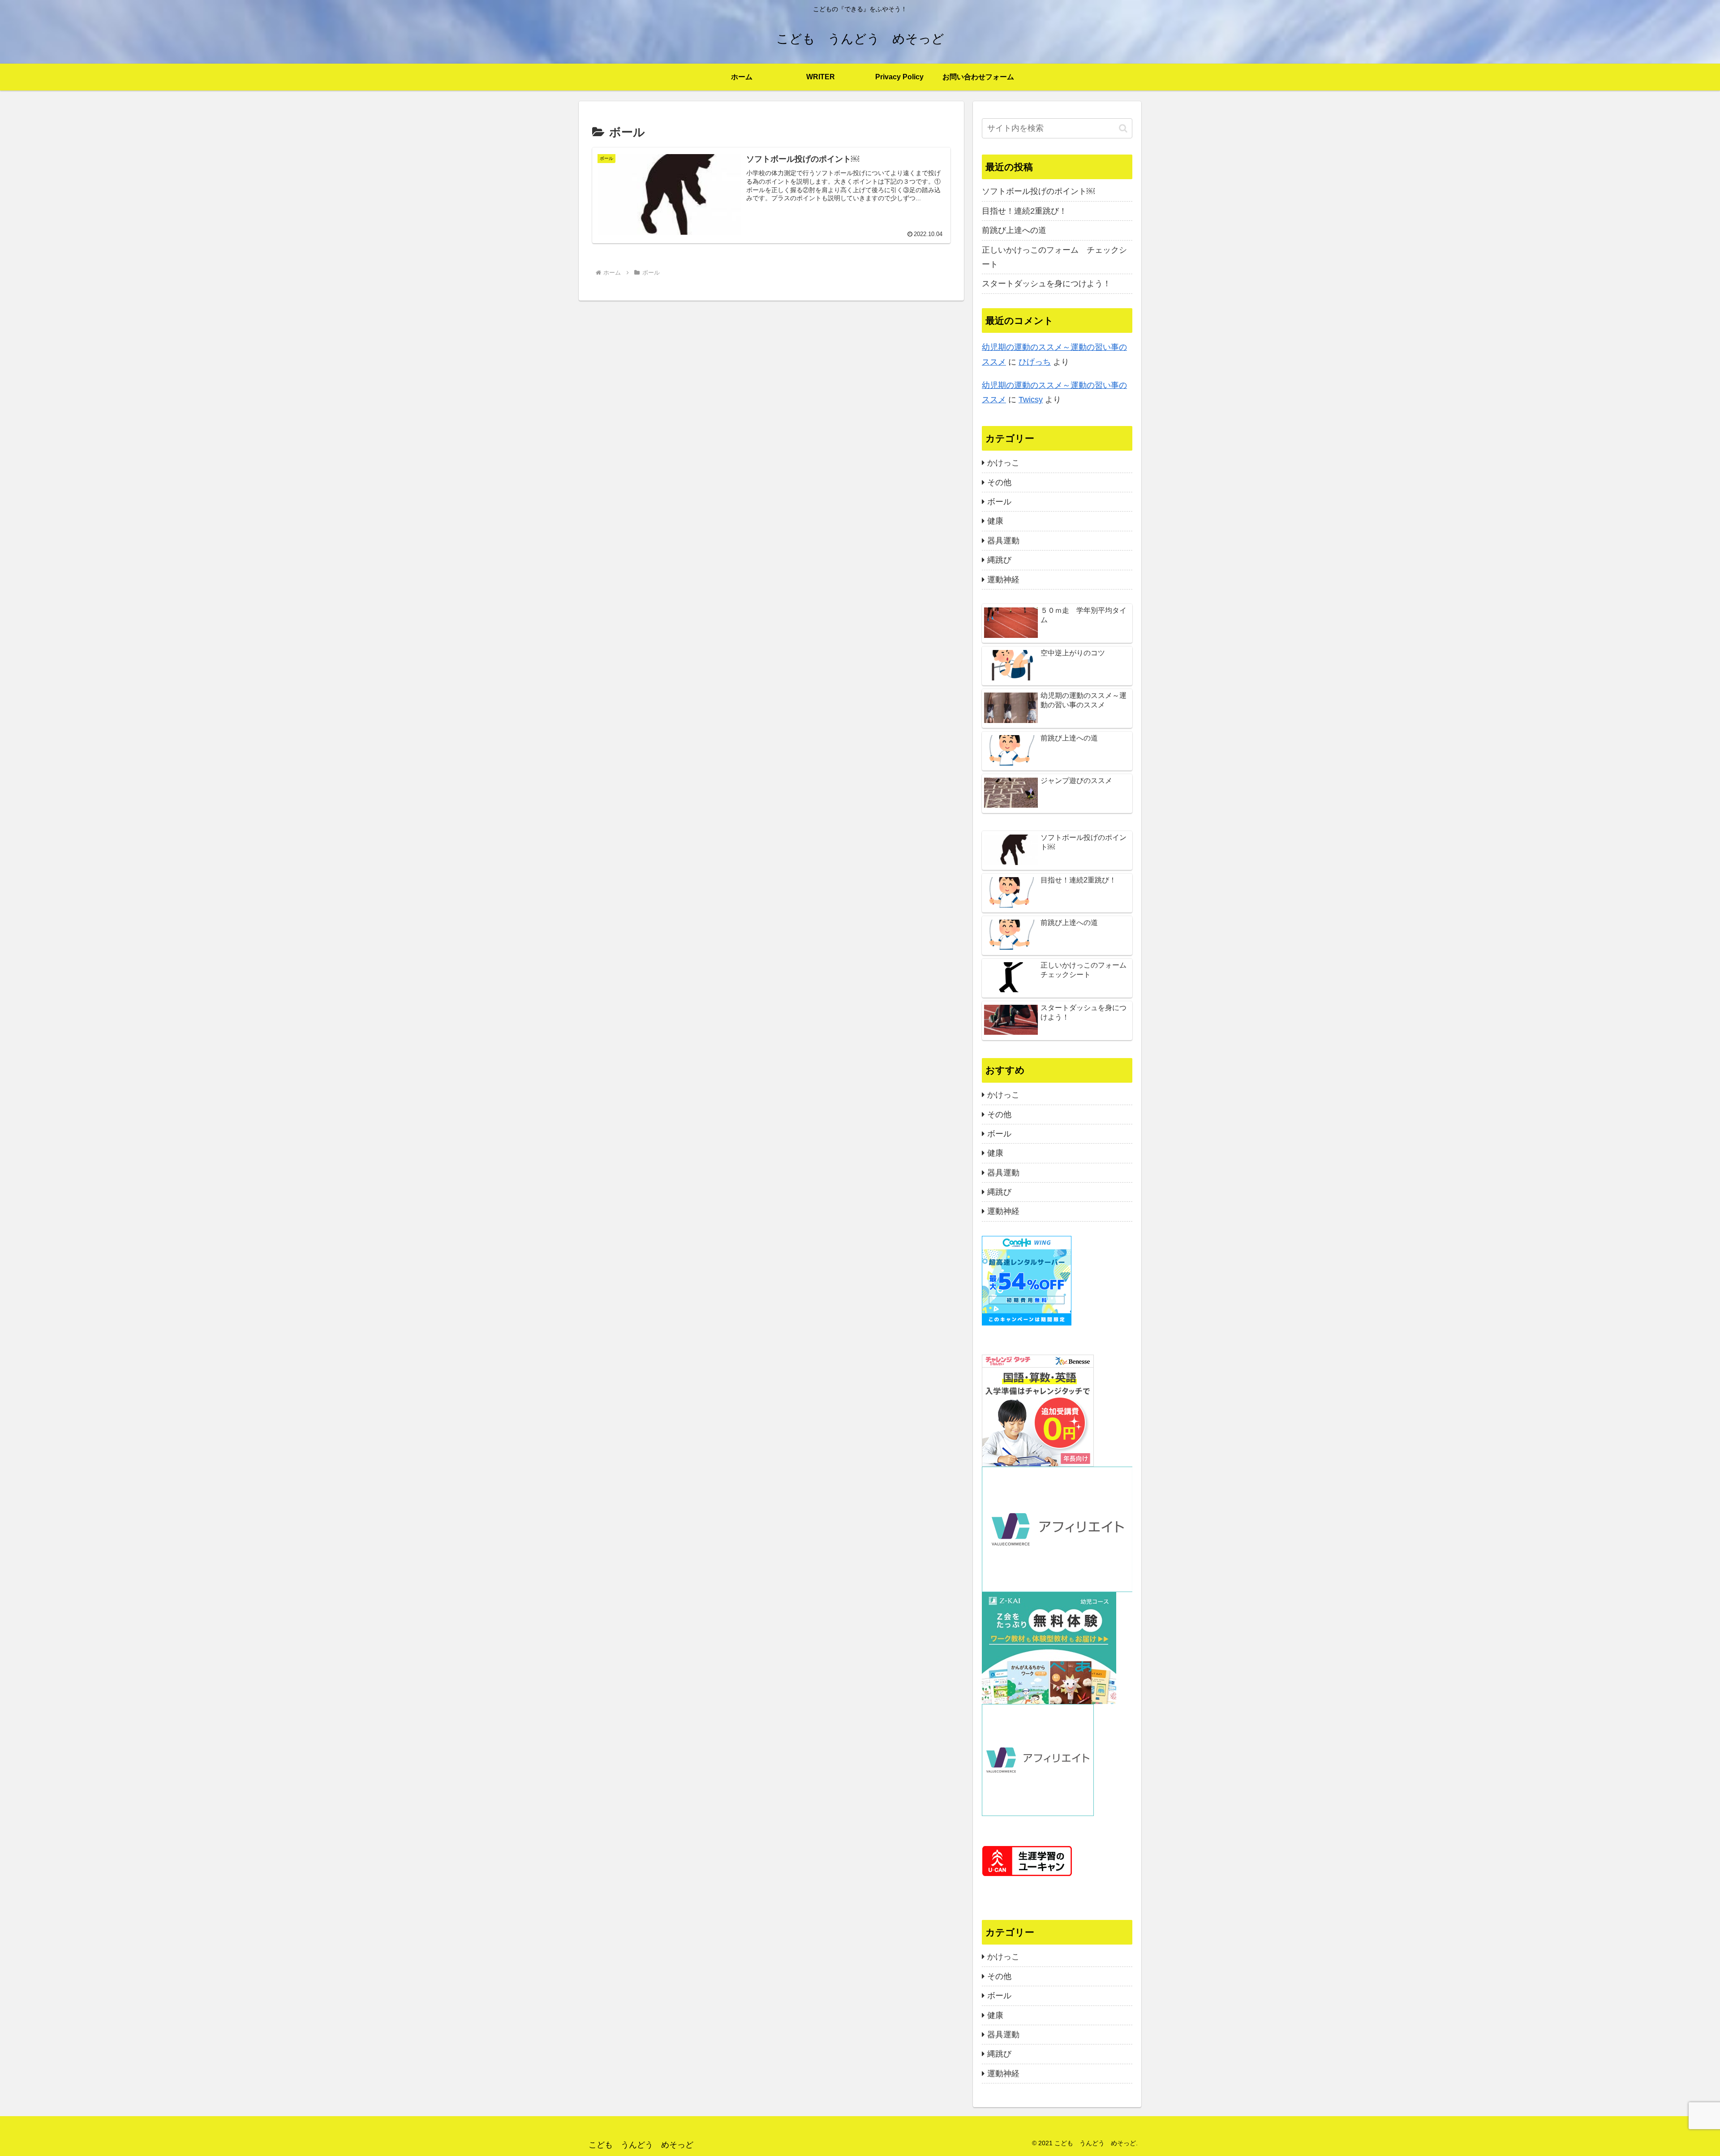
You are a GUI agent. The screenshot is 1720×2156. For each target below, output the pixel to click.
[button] (1123, 128)
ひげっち (1035, 362)
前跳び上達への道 (1014, 230)
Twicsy (1031, 400)
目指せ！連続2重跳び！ (1024, 211)
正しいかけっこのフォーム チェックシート (1054, 257)
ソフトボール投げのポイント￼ (1038, 191)
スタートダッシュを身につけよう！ (1046, 284)
